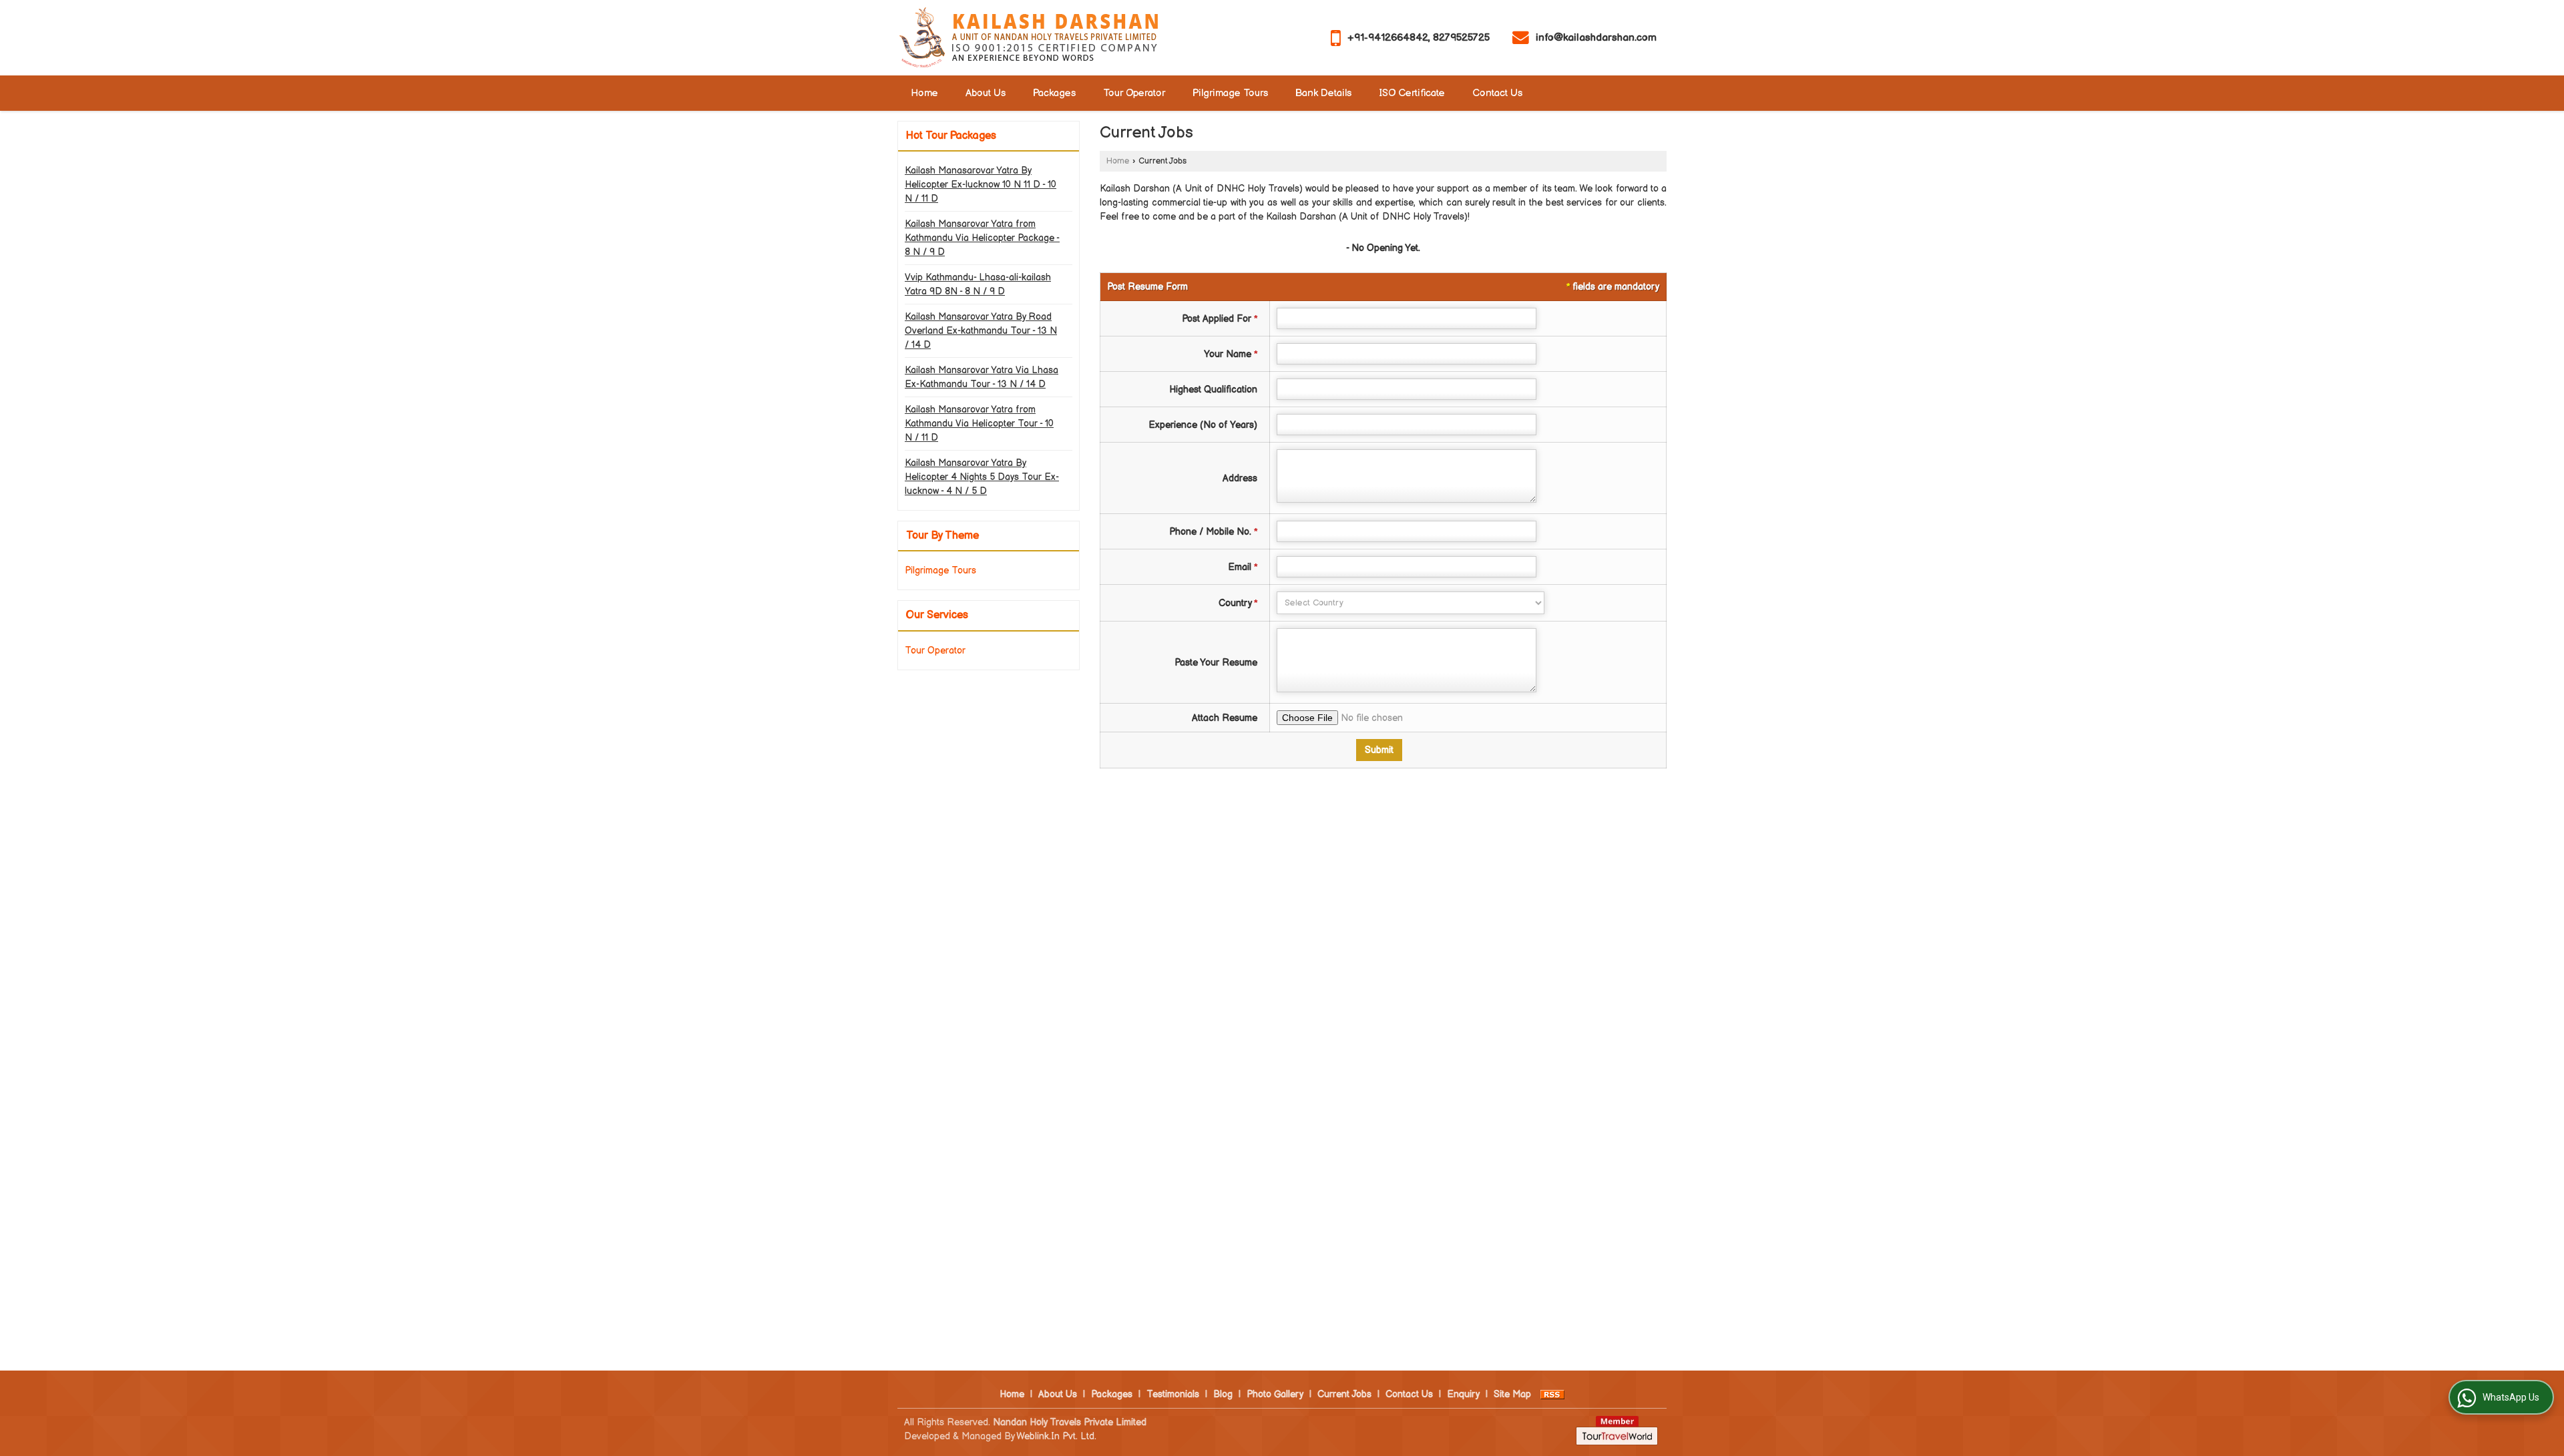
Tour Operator (1134, 93)
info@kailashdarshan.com (1596, 38)
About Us (986, 93)
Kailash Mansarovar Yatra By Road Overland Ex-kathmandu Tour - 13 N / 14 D (981, 331)
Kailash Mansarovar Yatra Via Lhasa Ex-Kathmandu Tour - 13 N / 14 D (982, 377)
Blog (1223, 1394)
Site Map (1512, 1394)
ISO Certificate (1412, 93)
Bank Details (1323, 93)
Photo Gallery (1275, 1394)
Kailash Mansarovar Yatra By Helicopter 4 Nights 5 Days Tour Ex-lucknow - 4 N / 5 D (982, 477)
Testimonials (1173, 1394)
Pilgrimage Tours (1230, 93)
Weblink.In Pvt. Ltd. (1056, 1436)
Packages (1054, 93)
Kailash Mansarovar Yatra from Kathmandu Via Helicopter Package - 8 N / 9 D (982, 238)
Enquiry (1463, 1394)
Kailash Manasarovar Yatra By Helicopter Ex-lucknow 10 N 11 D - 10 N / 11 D (981, 185)
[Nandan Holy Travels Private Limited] (1028, 38)
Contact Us (1497, 93)
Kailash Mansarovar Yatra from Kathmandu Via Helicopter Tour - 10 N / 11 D (979, 424)
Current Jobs (1344, 1394)
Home (924, 93)
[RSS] (1552, 1394)
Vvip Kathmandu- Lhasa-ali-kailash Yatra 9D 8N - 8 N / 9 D (978, 284)
